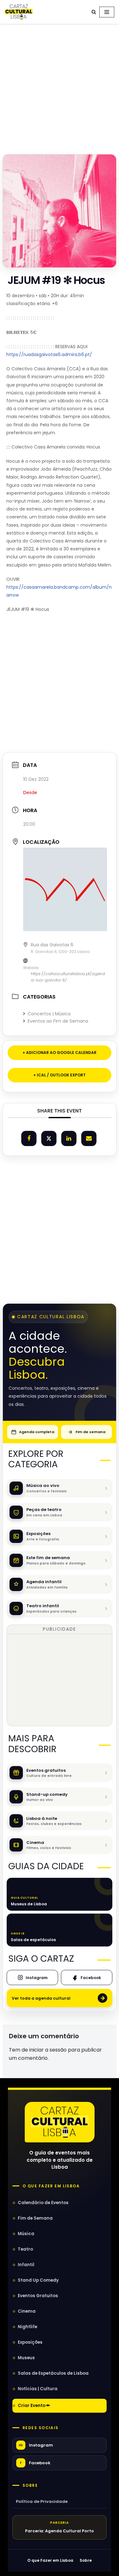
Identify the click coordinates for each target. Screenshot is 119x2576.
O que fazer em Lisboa (51, 2186)
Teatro (25, 2249)
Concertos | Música (49, 1014)
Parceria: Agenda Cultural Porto (60, 2531)
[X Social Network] (49, 1138)
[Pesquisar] (94, 12)
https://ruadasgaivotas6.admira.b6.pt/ (49, 354)
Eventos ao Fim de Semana (58, 1021)
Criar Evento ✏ (34, 2406)
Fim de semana (90, 1432)
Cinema (27, 2311)
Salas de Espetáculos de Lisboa (53, 2373)
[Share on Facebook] (29, 1138)
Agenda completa (37, 1432)
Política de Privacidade (42, 2501)
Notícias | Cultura (38, 2389)
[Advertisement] (60, 87)
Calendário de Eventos (43, 2203)
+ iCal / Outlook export (60, 1075)
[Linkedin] (69, 1138)
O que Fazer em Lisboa (50, 2560)
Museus (26, 2358)
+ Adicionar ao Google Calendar (60, 1053)
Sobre (30, 2485)
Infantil (26, 2265)
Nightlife (27, 2327)
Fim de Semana (35, 2218)
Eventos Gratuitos (38, 2296)
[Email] (89, 1138)
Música (26, 2234)
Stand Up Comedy (38, 2280)
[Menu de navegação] (107, 12)
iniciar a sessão (48, 2050)
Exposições (30, 2342)
